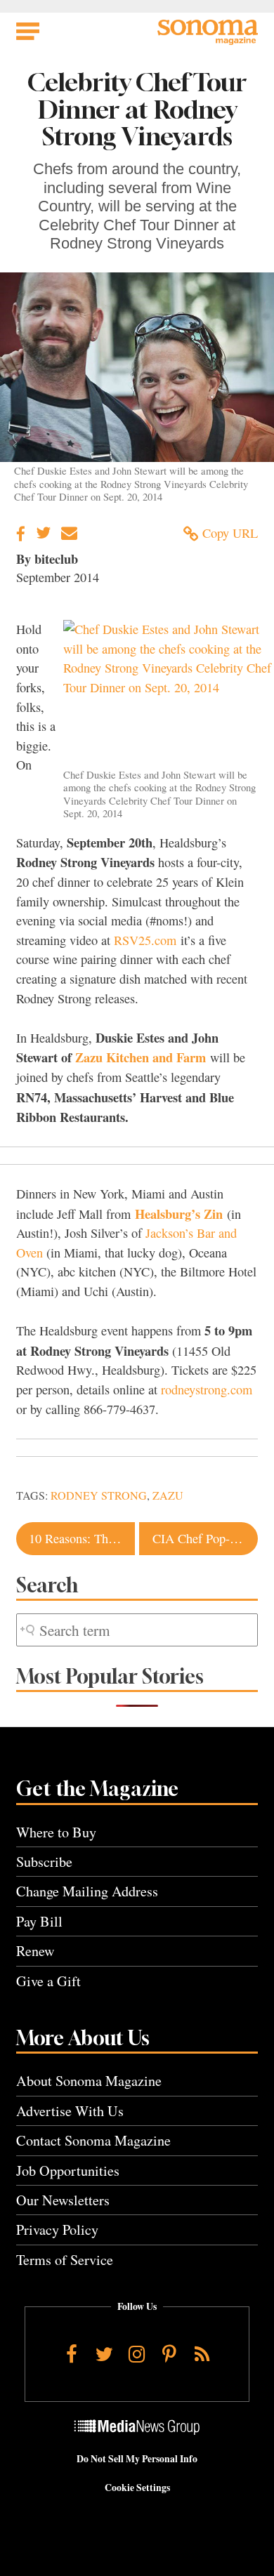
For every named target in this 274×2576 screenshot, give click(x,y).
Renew (35, 1951)
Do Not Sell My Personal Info (137, 2459)
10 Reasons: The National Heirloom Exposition (81, 1538)
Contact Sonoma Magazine (93, 2140)
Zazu (168, 1495)
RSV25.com (145, 940)
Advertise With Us (70, 2111)
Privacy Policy (57, 2230)
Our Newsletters (63, 2200)
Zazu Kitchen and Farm (141, 1057)
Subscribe (44, 1862)
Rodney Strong (99, 1495)
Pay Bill (39, 1921)
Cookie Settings (137, 2488)
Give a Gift (48, 1981)
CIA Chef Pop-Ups (201, 1538)
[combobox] (137, 1630)
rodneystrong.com (207, 1389)
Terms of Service (65, 2260)
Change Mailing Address (87, 1891)
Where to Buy (56, 1832)
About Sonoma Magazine (89, 2081)
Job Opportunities (68, 2171)
